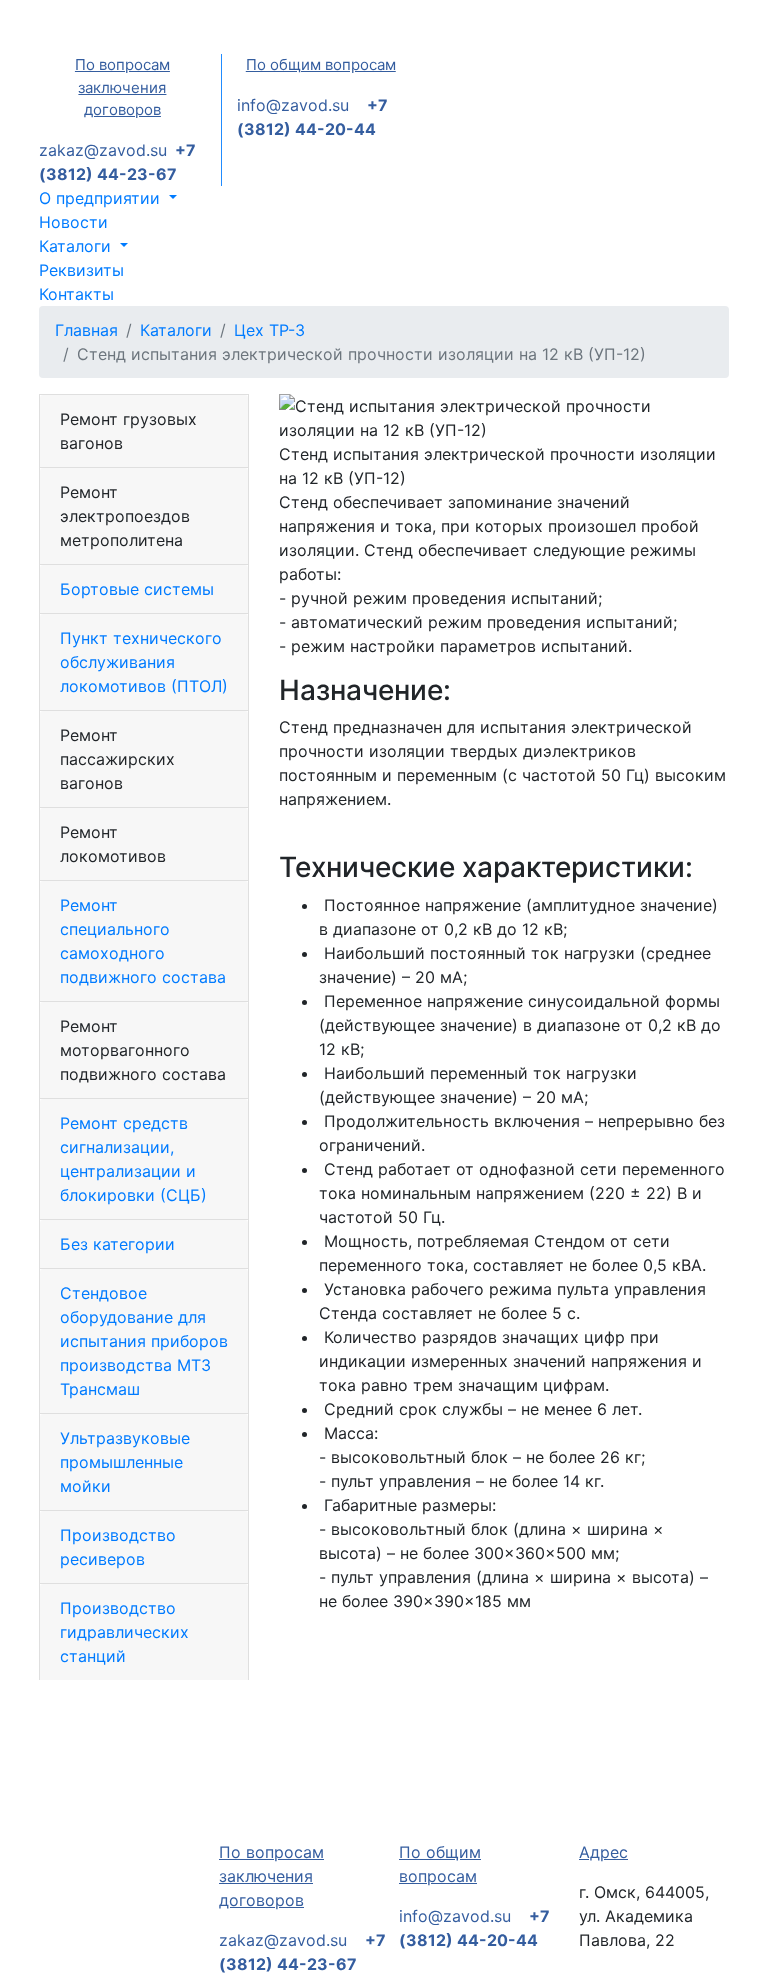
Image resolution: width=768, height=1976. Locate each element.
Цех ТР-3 (269, 330)
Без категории (117, 1244)
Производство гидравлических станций (124, 1632)
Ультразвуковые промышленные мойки (125, 1462)
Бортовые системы (137, 589)
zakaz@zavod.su (103, 150)
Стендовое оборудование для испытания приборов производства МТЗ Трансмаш (144, 1341)
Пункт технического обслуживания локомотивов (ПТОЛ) (144, 662)
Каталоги (176, 330)
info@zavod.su (293, 105)
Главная (86, 330)
